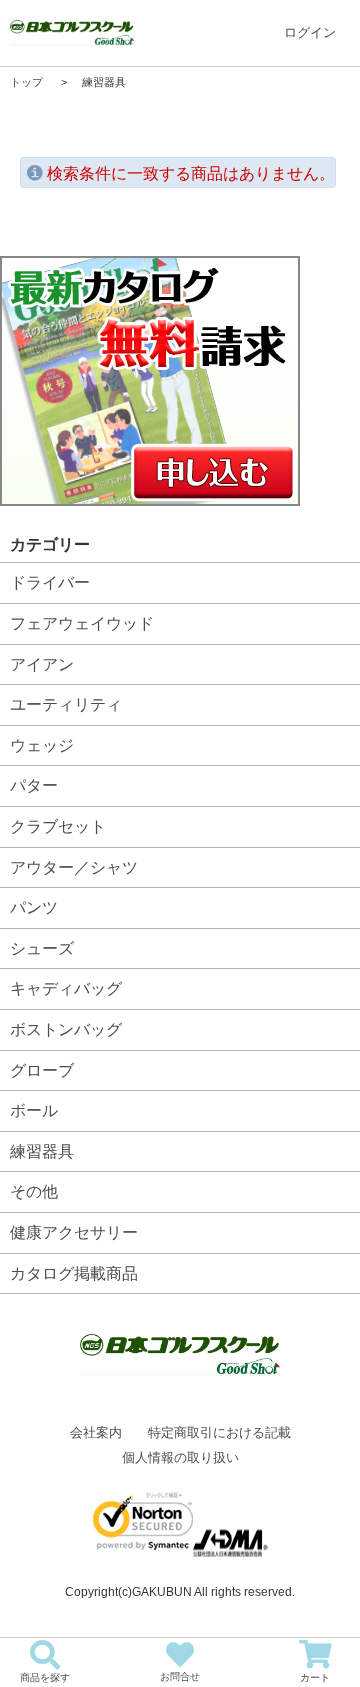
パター (34, 785)
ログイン (310, 32)
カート (315, 1677)
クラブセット (58, 826)
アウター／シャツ (74, 867)
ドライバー (50, 582)
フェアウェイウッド (82, 623)
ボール (34, 1110)
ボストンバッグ (66, 1029)
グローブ (42, 1070)
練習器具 (42, 1151)
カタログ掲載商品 (74, 1273)
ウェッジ (42, 745)
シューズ (42, 948)
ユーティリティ (66, 704)
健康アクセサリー (74, 1232)
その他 (34, 1191)
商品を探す (45, 1677)
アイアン (42, 664)
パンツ (34, 907)
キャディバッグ (66, 988)
